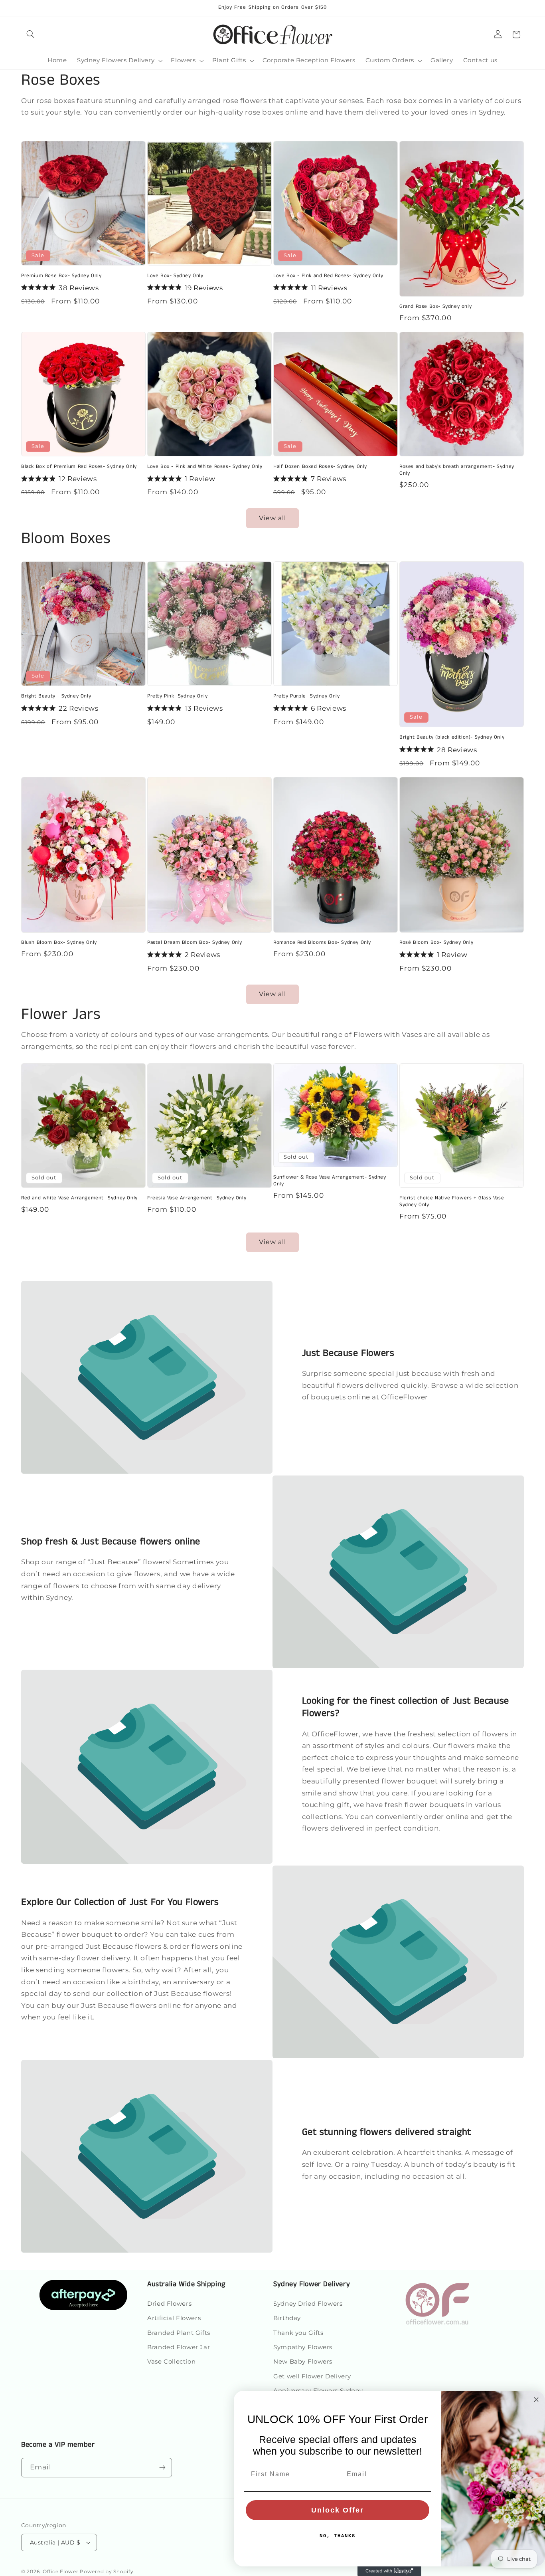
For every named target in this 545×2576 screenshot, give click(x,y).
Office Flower (61, 2572)
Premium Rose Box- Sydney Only (61, 276)
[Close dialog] (536, 2400)
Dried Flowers (169, 2304)
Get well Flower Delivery (312, 2376)
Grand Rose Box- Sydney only (435, 307)
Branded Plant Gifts (179, 2333)
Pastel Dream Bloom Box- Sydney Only (195, 943)
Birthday (287, 2318)
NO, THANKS (338, 2536)
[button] (30, 34)
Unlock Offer (338, 2510)
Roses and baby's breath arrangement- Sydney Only (457, 470)
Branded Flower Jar (179, 2347)
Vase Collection (171, 2362)
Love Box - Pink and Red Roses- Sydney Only (328, 276)
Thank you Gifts (298, 2333)
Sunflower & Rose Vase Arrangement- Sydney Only (330, 1181)
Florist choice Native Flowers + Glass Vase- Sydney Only (453, 1202)
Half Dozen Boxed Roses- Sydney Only (320, 467)
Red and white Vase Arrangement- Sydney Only (79, 1198)
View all (272, 518)
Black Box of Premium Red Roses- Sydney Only (79, 467)
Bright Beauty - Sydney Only (56, 697)
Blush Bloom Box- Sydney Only (59, 943)
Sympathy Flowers (303, 2347)
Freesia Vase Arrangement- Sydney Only (197, 1198)
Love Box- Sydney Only (175, 276)
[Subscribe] (162, 2468)
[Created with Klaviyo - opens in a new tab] (389, 2571)
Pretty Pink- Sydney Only (177, 697)
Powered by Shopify (107, 2572)
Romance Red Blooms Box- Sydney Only (322, 943)
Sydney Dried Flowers (308, 2304)
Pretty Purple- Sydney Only (307, 697)
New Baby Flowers (303, 2362)
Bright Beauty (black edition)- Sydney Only (452, 738)
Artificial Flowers (174, 2318)
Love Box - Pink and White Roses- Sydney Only (205, 467)
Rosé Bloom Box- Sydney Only (436, 943)
